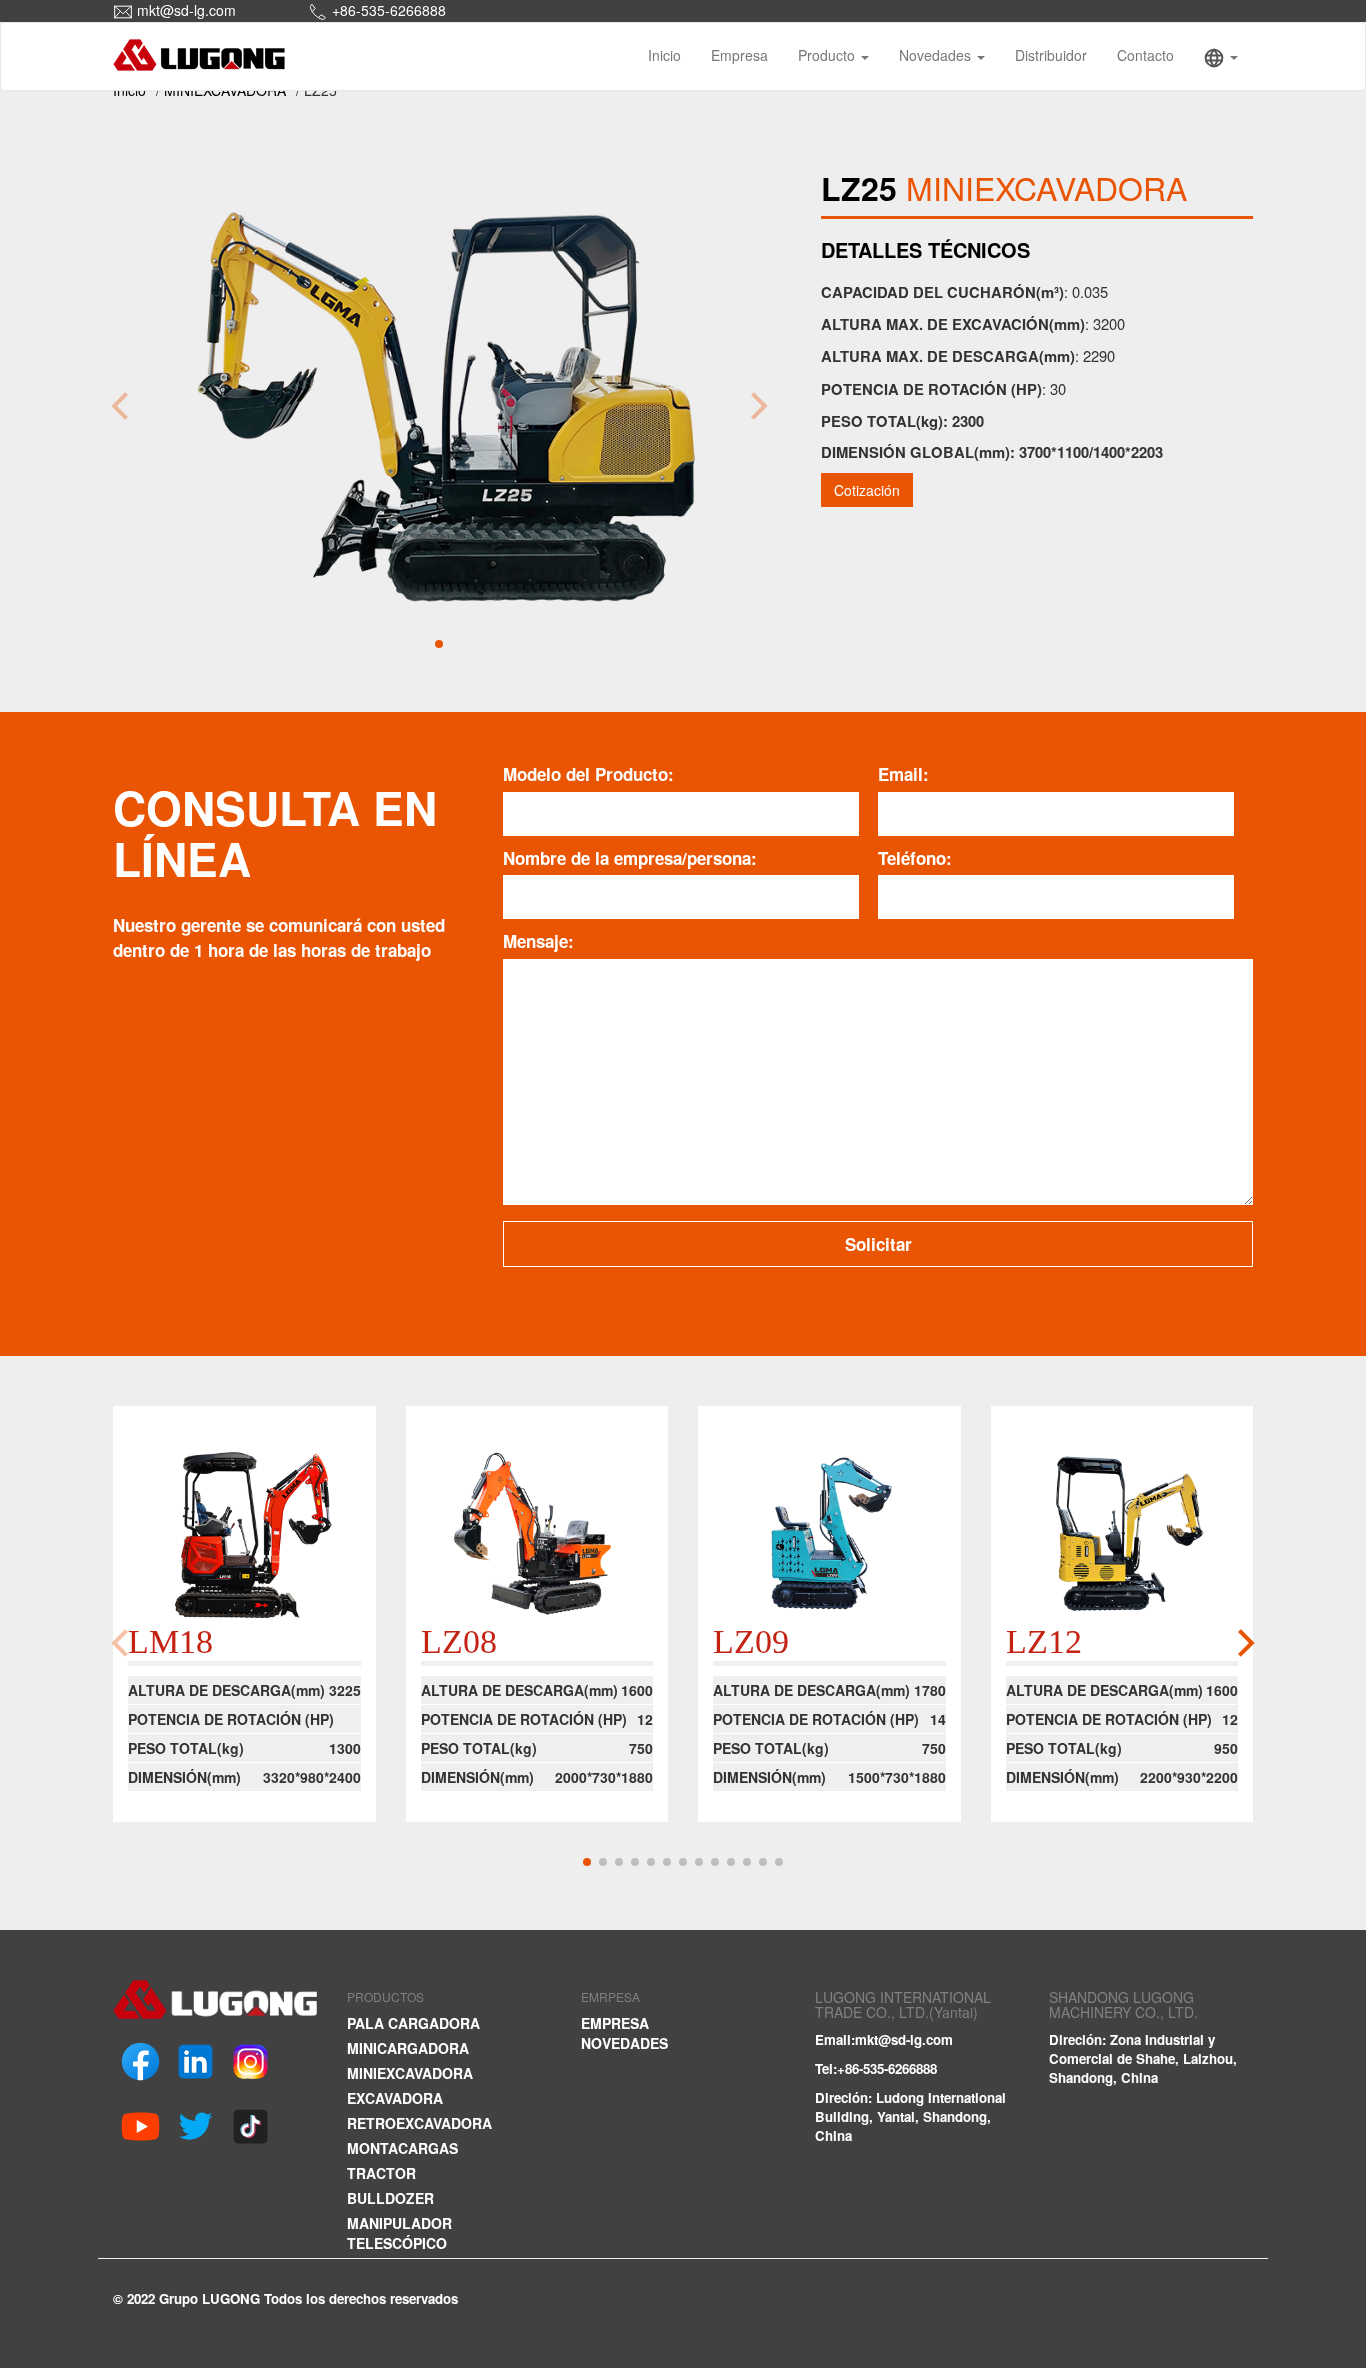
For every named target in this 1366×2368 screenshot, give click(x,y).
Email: (903, 774)
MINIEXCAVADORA (410, 2073)
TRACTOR (381, 2173)
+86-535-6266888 (389, 10)
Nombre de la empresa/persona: (630, 858)
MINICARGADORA (408, 2048)
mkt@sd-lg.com (186, 10)
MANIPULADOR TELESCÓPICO (399, 2233)
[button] (1221, 56)
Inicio (664, 55)
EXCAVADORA (395, 2098)
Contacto (1145, 55)
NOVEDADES (624, 2043)
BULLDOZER (390, 2198)
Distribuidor (1051, 55)
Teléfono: (915, 858)
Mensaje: (538, 941)
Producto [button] (828, 55)
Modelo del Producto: (588, 774)
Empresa (739, 55)
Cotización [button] (867, 490)
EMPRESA (615, 2023)
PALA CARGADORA (413, 2023)
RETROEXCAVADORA (419, 2123)
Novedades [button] (937, 55)
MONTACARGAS (402, 2148)
